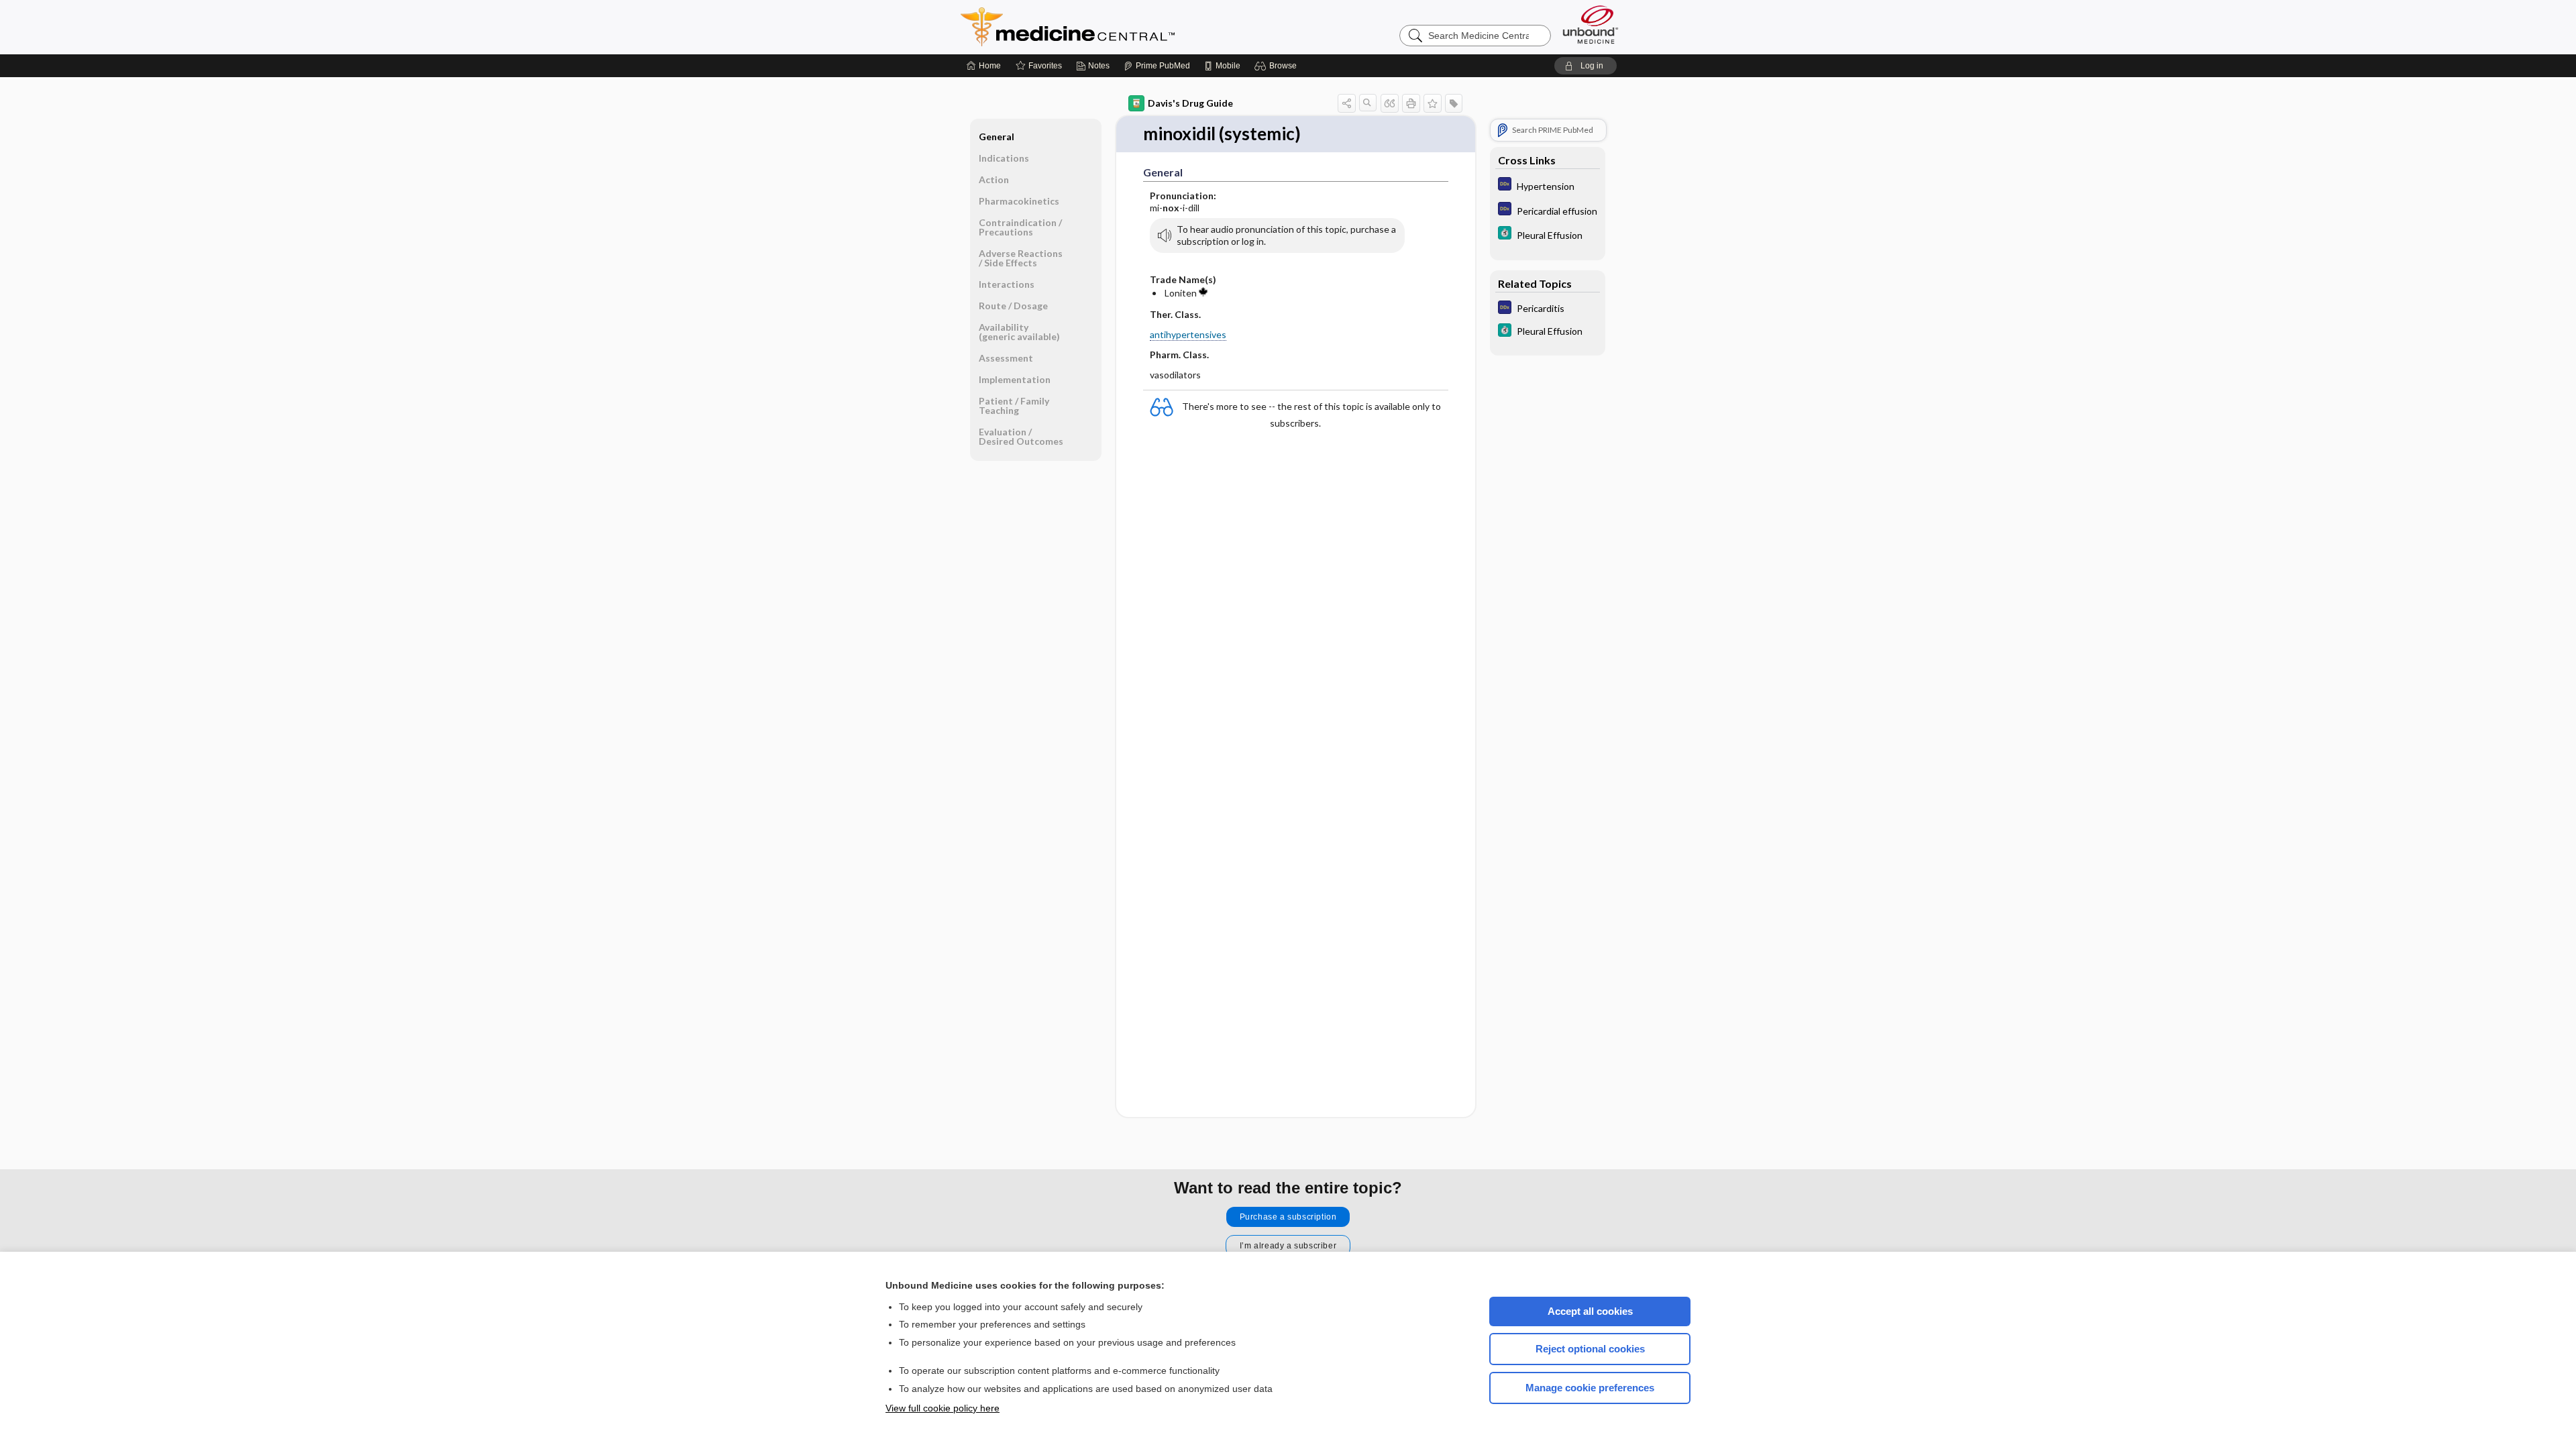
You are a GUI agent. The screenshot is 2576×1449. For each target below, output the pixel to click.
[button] (1278, 66)
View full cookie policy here (943, 1408)
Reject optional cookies (1590, 1349)
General (997, 137)
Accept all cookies (1590, 1311)
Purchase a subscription (1288, 1217)
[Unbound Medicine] (1591, 24)
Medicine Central (1127, 27)
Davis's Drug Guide (1190, 103)
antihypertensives (1188, 334)
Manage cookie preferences (1590, 1388)
